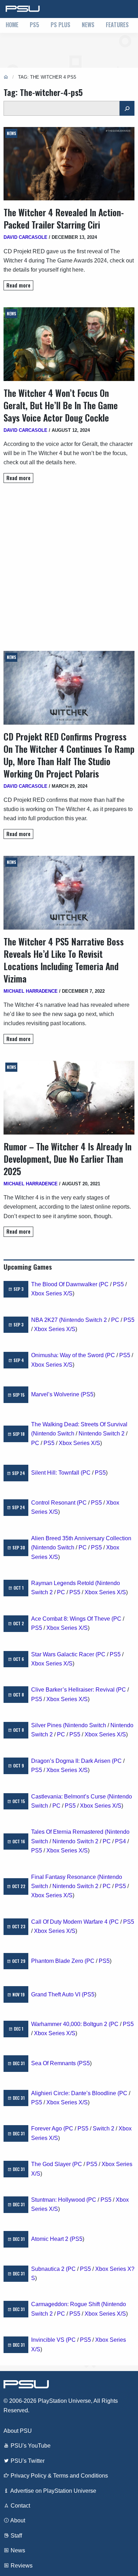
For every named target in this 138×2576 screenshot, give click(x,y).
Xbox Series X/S (52, 1293)
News (88, 25)
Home (12, 25)
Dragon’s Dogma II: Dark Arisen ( (72, 1761)
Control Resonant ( (55, 1503)
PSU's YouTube (30, 2446)
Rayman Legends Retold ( (64, 1583)
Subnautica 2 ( (49, 2269)
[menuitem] (12, 25)
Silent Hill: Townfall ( (57, 1473)
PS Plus (61, 25)
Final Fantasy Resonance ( (65, 1877)
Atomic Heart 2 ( (51, 2239)
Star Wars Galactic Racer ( (64, 1654)
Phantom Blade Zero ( (59, 1961)
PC (105, 1284)
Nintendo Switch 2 (84, 1320)
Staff (16, 2536)
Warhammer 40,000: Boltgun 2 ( (71, 2024)
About (17, 2520)
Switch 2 (103, 2128)
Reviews (21, 2566)
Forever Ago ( (48, 2128)
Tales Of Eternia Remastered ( (69, 1832)
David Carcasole (25, 237)
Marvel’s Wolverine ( (57, 1394)
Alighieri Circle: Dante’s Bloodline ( (75, 2093)
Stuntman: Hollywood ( (60, 2200)
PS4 (120, 1841)
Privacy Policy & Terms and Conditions (59, 2476)
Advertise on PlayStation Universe (53, 2491)
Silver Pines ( (48, 1725)
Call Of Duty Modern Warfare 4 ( (71, 1922)
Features (117, 25)
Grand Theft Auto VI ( (57, 1994)
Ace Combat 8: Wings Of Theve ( (72, 1619)
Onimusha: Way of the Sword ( (69, 1355)
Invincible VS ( (49, 2340)
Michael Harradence (31, 991)
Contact (20, 2506)
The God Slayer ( (53, 2164)
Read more (18, 285)
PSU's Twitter (27, 2461)
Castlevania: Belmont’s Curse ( (70, 1797)
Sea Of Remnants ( (55, 2063)
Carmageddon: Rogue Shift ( (67, 2304)
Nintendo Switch (54, 1434)
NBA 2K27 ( (46, 1320)
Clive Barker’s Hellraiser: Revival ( (74, 1690)
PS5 (34, 25)
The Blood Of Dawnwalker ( (66, 1284)
